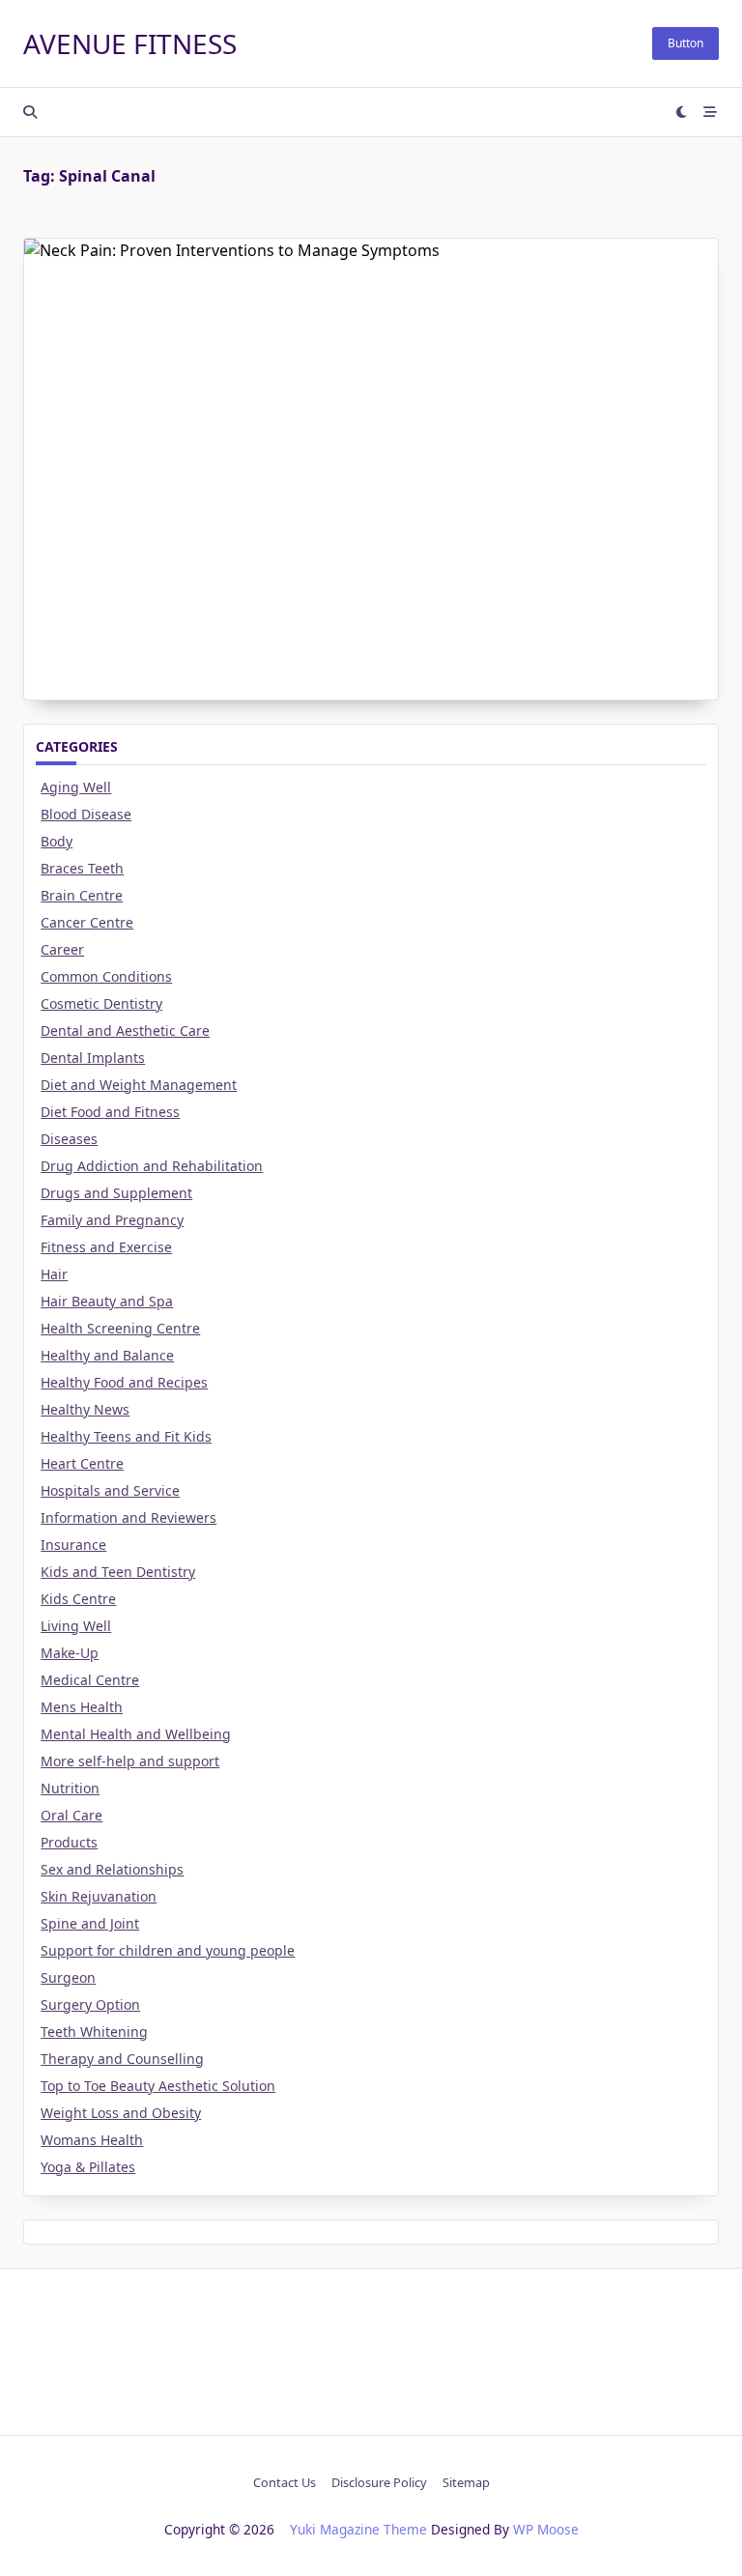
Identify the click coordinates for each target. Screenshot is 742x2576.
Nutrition (70, 1788)
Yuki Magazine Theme (358, 2529)
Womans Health (92, 2140)
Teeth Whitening (94, 2032)
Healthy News (85, 1409)
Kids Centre (78, 1599)
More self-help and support (130, 1761)
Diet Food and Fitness (110, 1112)
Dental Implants (93, 1058)
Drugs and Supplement (116, 1193)
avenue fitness (130, 43)
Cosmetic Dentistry (101, 1003)
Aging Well (76, 787)
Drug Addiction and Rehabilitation (152, 1166)
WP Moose (546, 2529)
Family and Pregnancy (112, 1220)
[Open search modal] (30, 112)
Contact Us (285, 2482)
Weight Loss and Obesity (121, 2113)
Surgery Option (90, 2004)
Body (57, 841)
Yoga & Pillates (88, 2167)
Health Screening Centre (120, 1328)
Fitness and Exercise (106, 1247)
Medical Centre (90, 1680)
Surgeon (68, 1977)
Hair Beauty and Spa (107, 1301)
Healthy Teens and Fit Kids (126, 1436)
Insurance (73, 1545)
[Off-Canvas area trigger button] (711, 112)
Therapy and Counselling (122, 2059)
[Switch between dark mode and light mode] (682, 112)
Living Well (76, 1626)
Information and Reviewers (128, 1517)
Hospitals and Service (110, 1490)
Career (62, 949)
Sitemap (466, 2482)
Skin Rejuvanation (99, 1896)
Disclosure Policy (379, 2482)
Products (69, 1842)
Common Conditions (106, 976)
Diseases (69, 1139)
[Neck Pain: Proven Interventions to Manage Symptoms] (371, 355)
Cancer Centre (87, 922)
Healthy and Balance (107, 1355)
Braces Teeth (82, 868)
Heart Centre (82, 1463)
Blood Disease (86, 814)
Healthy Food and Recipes (124, 1382)
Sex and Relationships (112, 1869)
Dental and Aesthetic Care (125, 1030)
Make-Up (70, 1653)
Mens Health (82, 1707)
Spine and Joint (90, 1923)
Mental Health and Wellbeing (136, 1734)
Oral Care (71, 1815)
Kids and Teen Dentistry (118, 1572)
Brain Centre (82, 895)
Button (685, 43)
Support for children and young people (168, 1950)
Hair (54, 1274)
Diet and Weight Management (139, 1085)
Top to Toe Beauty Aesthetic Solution (158, 2086)
